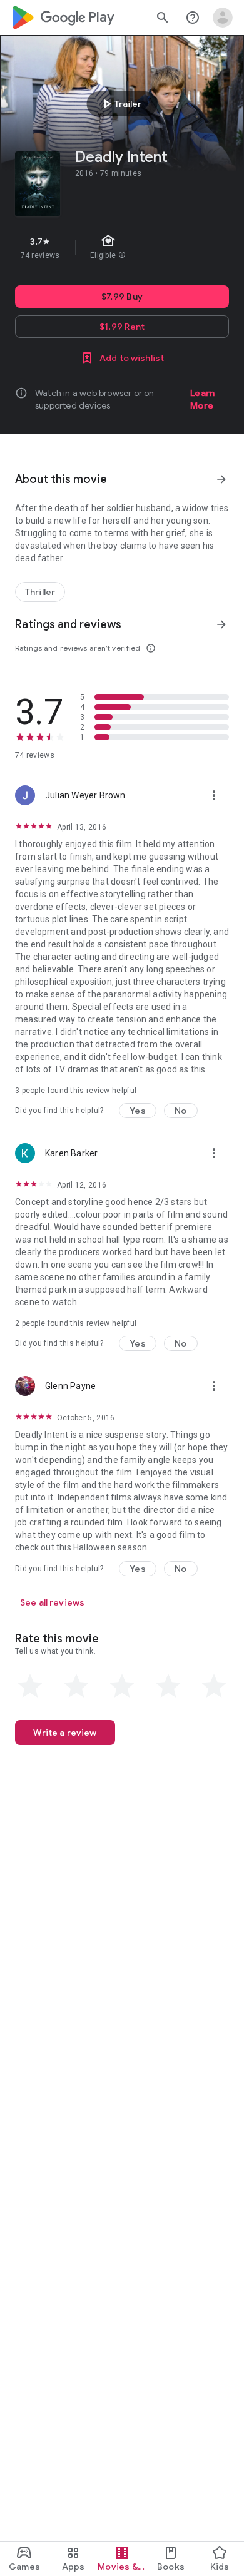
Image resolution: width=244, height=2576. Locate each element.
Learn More (202, 399)
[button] (138, 1111)
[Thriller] (40, 592)
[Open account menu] (223, 18)
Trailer (120, 104)
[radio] (30, 1686)
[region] (122, 248)
